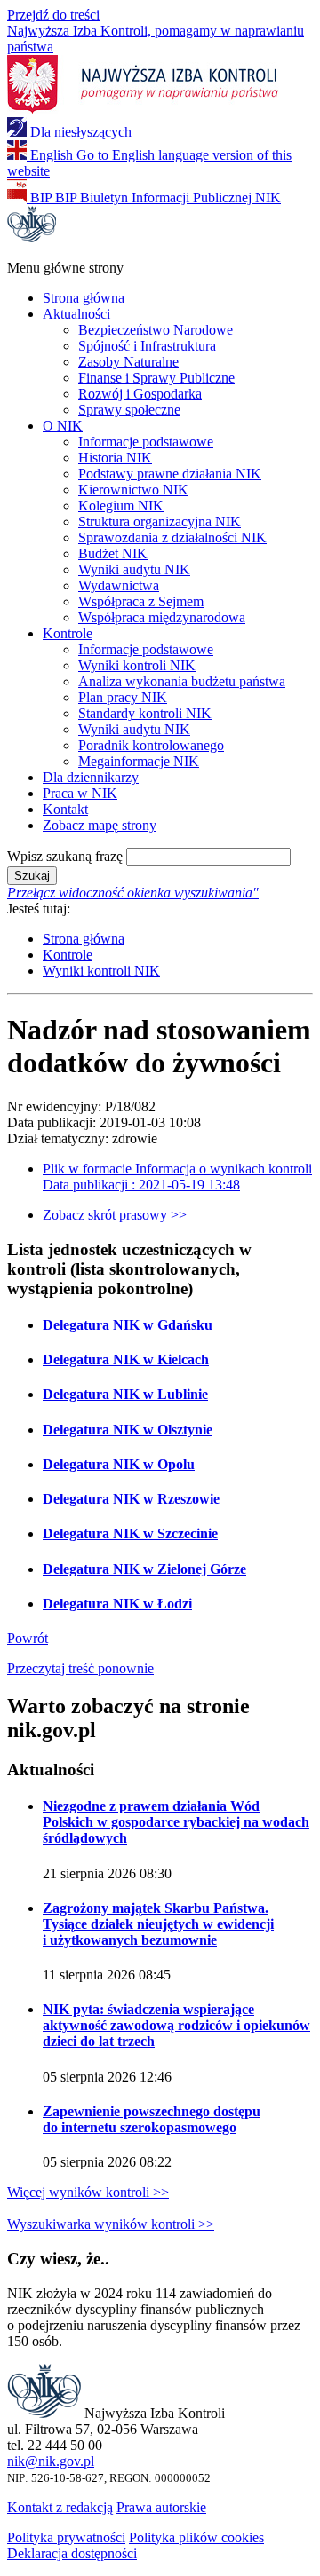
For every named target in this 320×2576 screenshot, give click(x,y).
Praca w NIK (80, 793)
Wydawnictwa (119, 585)
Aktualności (76, 314)
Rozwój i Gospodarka (140, 394)
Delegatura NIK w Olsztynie (128, 1430)
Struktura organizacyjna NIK (160, 522)
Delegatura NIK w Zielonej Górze (144, 1569)
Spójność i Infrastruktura (147, 346)
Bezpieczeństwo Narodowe (156, 330)
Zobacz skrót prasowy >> (115, 1215)
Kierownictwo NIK (133, 490)
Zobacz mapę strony (100, 825)
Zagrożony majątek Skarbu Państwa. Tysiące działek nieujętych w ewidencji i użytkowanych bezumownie (158, 1924)
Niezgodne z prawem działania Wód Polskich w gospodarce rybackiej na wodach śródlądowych (176, 1822)
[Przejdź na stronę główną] (32, 237)
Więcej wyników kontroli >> (88, 2192)
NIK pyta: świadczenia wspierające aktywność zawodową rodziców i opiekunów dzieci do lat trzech (176, 2025)
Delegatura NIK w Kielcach (126, 1359)
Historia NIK (115, 458)
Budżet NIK (113, 553)
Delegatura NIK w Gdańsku (128, 1325)
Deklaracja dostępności (72, 2553)
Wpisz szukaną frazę (65, 856)
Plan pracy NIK (123, 697)
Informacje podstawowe (146, 442)
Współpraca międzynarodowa (162, 617)
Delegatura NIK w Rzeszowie (131, 1499)
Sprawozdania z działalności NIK (172, 537)
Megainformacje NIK (139, 761)
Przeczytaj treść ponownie (80, 1668)
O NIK (63, 426)
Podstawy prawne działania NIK (170, 474)
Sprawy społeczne (129, 410)
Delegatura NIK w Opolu (119, 1464)
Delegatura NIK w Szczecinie (130, 1533)
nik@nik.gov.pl (51, 2461)
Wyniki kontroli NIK (137, 665)
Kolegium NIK (121, 506)
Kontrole (68, 633)
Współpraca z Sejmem (141, 601)
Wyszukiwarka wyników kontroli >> (111, 2224)
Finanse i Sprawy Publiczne (156, 378)
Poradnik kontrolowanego (151, 745)
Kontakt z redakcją (60, 2507)
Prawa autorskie (161, 2507)
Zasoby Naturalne (128, 362)
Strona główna (84, 298)
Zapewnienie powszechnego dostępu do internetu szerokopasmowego (152, 2119)
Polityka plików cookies (196, 2537)
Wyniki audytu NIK (134, 569)
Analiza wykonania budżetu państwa (182, 681)
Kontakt (65, 809)
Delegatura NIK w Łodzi (117, 1604)
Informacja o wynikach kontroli (177, 1177)
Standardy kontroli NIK (145, 713)
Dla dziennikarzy (91, 777)
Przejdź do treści (53, 15)
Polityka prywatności (66, 2537)
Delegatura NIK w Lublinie (125, 1394)
